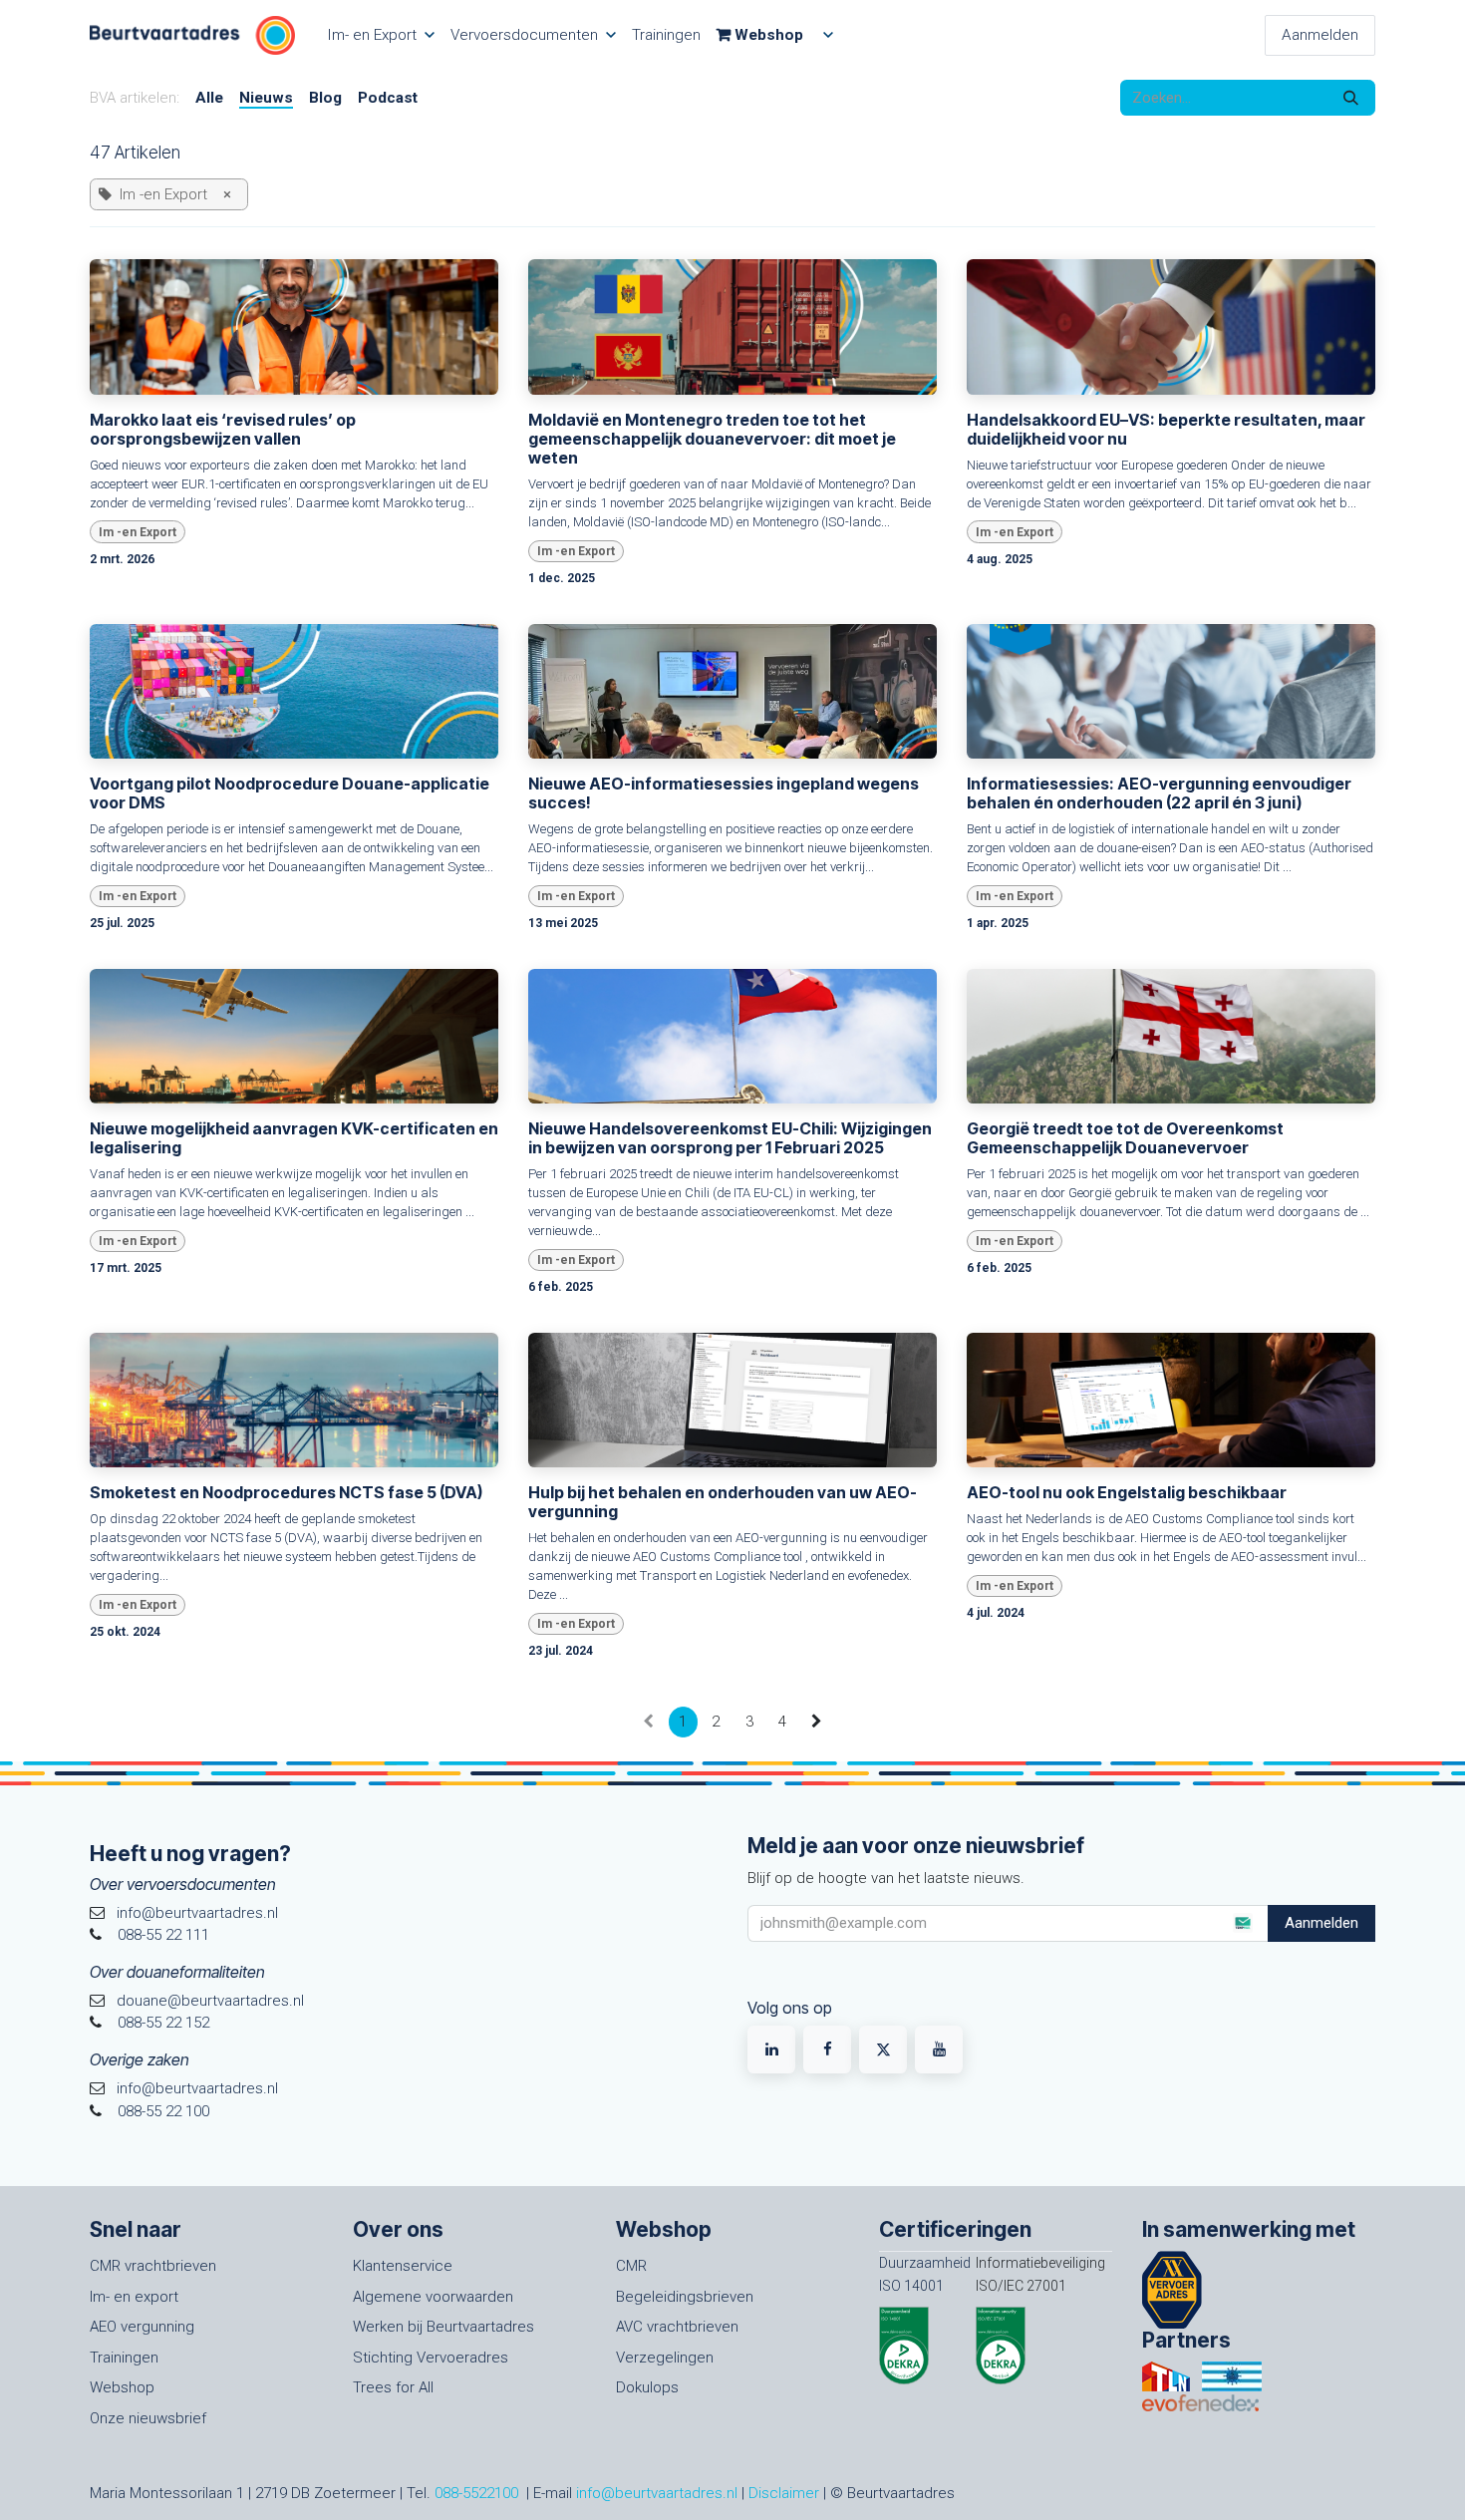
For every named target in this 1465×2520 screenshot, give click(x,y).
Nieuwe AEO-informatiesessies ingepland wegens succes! (724, 793)
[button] (1242, 1923)
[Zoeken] (1351, 98)
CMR (631, 2266)
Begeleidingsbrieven (685, 2297)
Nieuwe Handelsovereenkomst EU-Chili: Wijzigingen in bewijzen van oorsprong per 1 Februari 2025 (730, 1138)
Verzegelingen (665, 2358)
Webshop (122, 2387)
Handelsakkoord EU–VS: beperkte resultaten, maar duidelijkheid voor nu (1166, 430)
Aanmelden (1320, 35)
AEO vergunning (142, 2327)
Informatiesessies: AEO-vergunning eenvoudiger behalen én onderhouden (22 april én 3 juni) (1159, 793)
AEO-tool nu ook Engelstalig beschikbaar (1127, 1493)
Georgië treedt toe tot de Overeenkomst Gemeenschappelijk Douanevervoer (1125, 1138)
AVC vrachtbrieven (677, 2327)
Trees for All (393, 2387)
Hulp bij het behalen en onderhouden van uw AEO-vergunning (723, 1502)
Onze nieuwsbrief (148, 2418)
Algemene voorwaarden (433, 2297)
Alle (209, 98)
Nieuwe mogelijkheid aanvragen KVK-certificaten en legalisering (294, 1138)
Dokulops (647, 2387)
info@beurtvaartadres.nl (657, 2493)
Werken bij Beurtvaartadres (443, 2327)
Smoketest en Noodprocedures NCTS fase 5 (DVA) (286, 1493)
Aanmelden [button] (1321, 1923)
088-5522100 (476, 2493)
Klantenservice (403, 2266)
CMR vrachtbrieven (153, 2266)
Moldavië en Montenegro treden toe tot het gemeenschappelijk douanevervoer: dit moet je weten (712, 439)
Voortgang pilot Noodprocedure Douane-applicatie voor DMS (290, 793)
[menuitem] (381, 35)
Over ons (398, 2229)
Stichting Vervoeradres (431, 2358)
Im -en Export (138, 532)
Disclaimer (784, 2493)
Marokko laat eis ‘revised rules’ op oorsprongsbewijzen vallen (223, 430)
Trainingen (124, 2358)
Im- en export (134, 2297)
